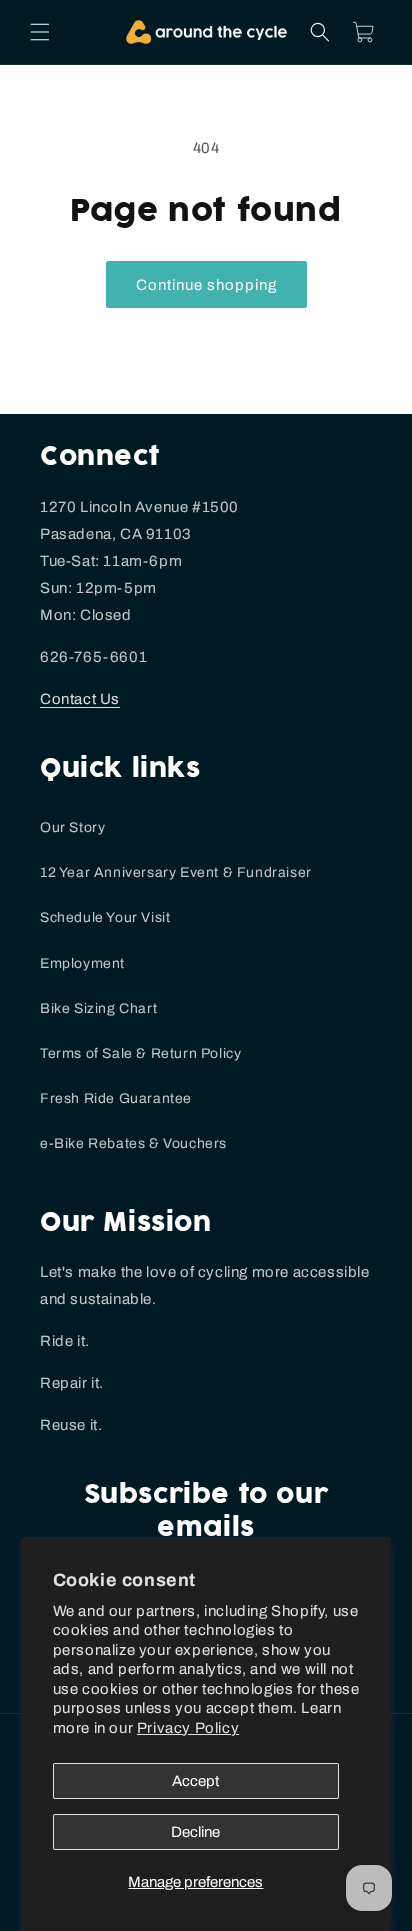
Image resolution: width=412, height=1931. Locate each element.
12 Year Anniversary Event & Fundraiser (176, 872)
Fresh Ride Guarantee (116, 1098)
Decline (195, 1832)
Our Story (72, 827)
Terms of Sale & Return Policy (140, 1053)
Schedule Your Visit (105, 917)
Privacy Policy (188, 1728)
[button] (40, 32)
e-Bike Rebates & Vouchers (133, 1143)
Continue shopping (206, 285)
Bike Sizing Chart (98, 1008)
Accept (195, 1781)
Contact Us (80, 699)
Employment (82, 963)
